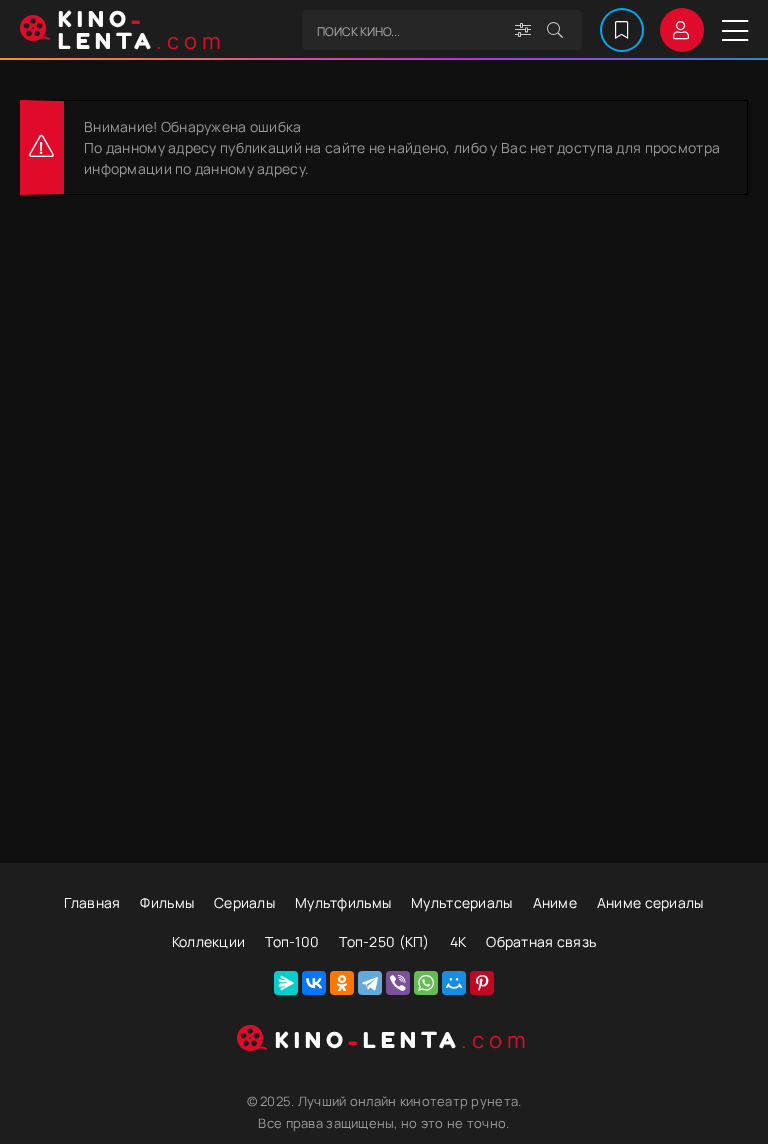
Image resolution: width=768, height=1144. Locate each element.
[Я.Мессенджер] (286, 983)
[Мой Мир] (454, 983)
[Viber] (398, 983)
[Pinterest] (482, 983)
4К (458, 941)
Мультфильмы (343, 902)
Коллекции (209, 941)
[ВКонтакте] (314, 983)
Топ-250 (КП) (384, 941)
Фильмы (167, 902)
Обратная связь (541, 941)
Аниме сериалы (650, 902)
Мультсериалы (461, 902)
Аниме (555, 902)
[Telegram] (370, 983)
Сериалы (244, 902)
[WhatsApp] (426, 983)
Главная (92, 902)
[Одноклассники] (342, 983)
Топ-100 (292, 941)
